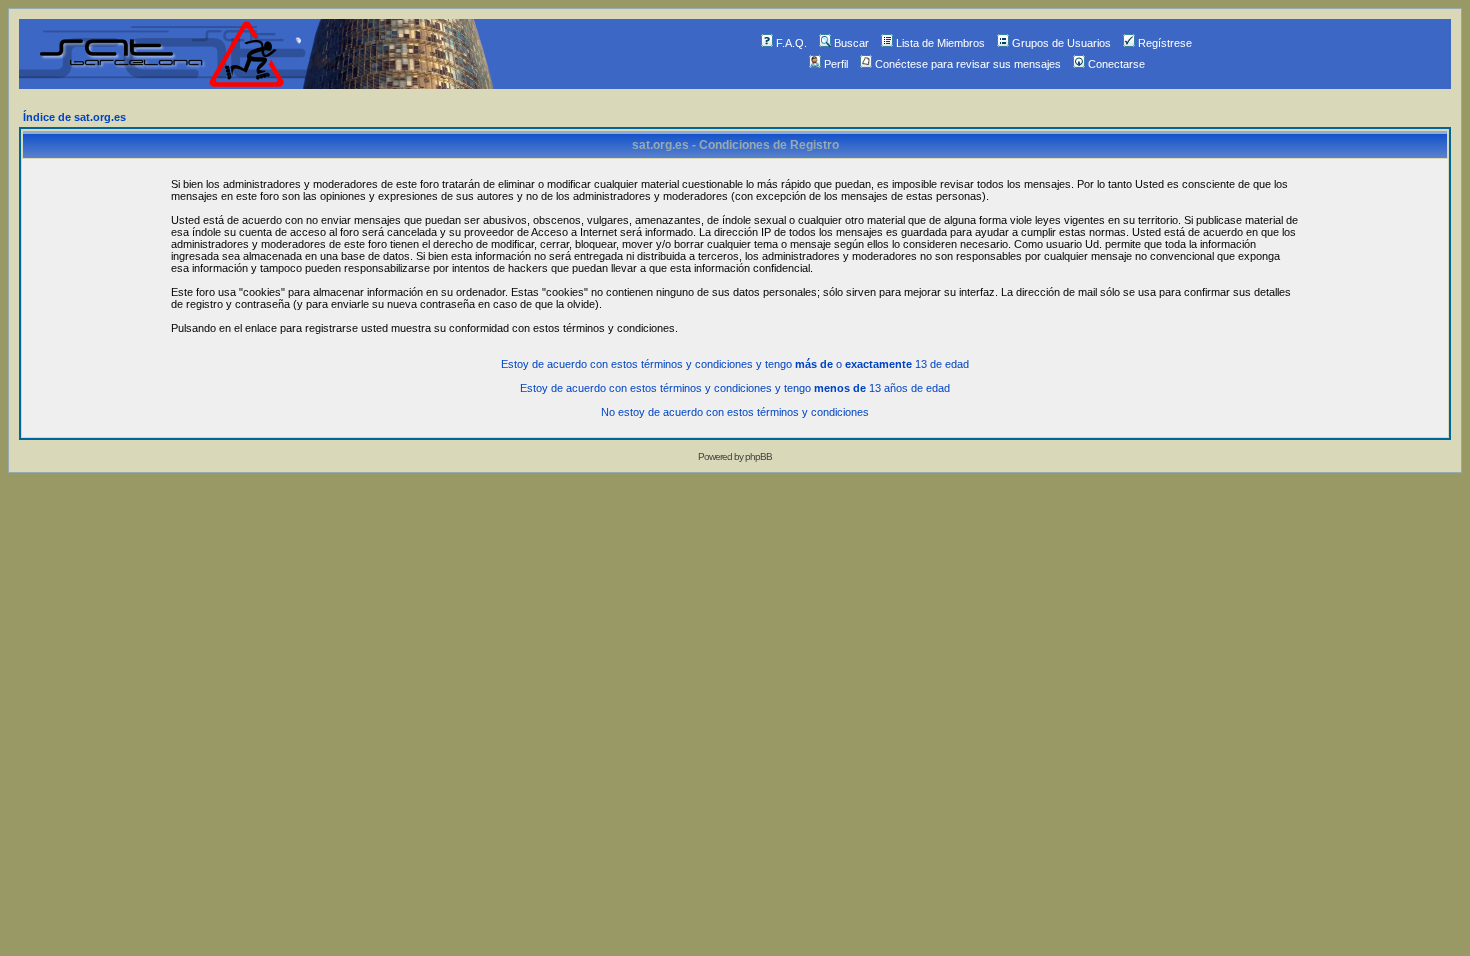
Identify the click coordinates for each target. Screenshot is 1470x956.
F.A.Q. (791, 43)
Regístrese (1165, 43)
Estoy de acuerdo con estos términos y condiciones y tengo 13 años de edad (735, 388)
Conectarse (1116, 64)
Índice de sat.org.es (74, 117)
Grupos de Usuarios (1061, 43)
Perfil (836, 64)
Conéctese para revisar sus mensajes (968, 64)
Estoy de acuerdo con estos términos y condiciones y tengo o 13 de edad (735, 364)
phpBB (758, 456)
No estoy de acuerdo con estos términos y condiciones (735, 412)
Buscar (851, 43)
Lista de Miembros (940, 43)
